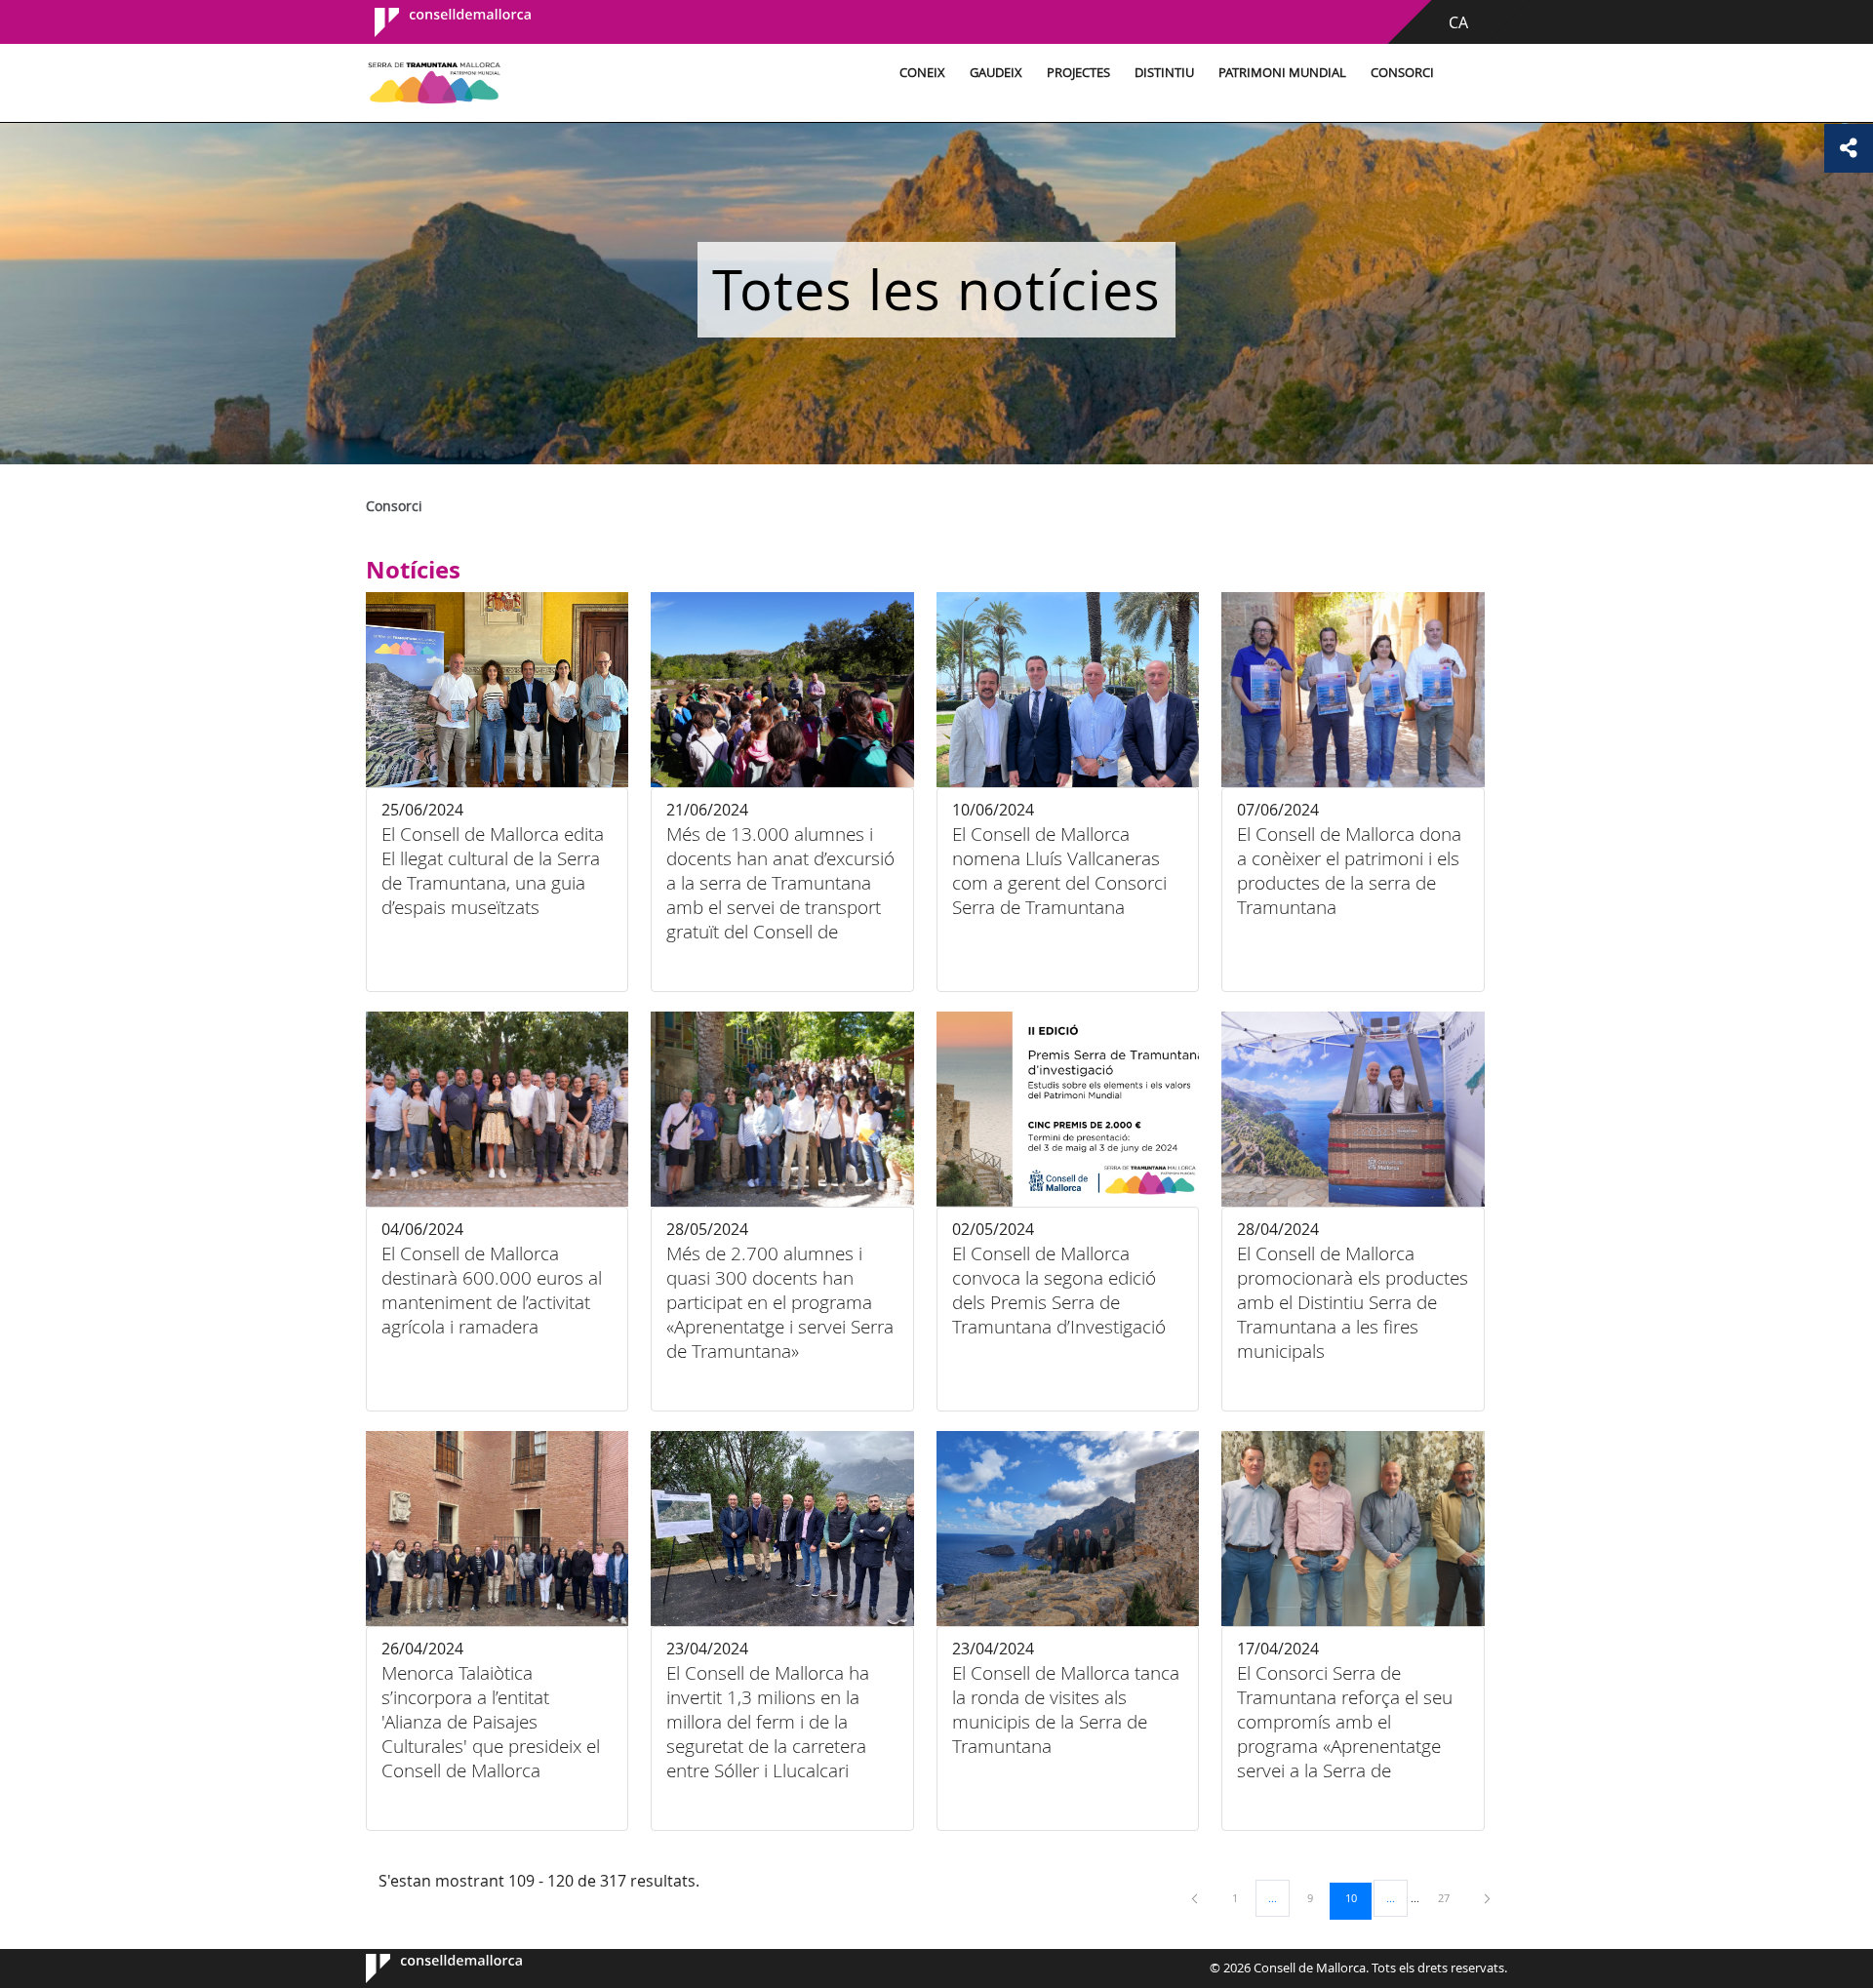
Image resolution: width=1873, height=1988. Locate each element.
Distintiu (1164, 73)
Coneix (922, 73)
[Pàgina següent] (1487, 1898)
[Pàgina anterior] (1196, 1898)
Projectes (1078, 73)
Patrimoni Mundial (1282, 73)
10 (1358, 1897)
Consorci (1402, 73)
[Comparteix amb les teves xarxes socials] (1849, 148)
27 (1451, 1897)
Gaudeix (996, 73)
